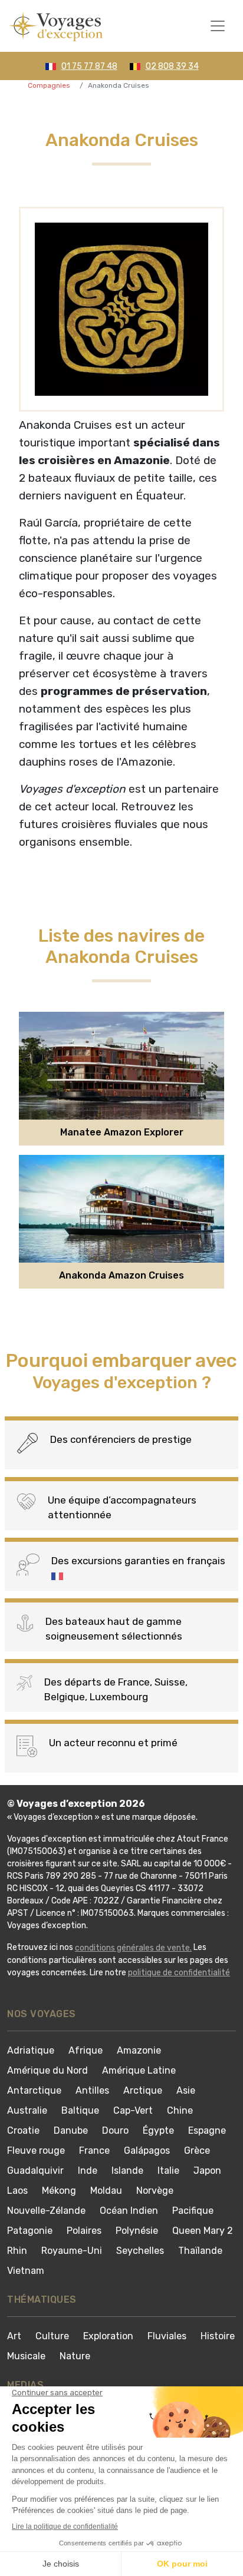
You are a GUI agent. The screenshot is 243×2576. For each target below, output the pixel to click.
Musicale (26, 2356)
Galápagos (147, 2150)
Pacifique (193, 2211)
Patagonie (30, 2231)
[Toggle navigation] (218, 26)
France (94, 2150)
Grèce (197, 2150)
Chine (180, 2110)
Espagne (207, 2130)
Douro (115, 2130)
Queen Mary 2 (203, 2231)
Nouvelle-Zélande (46, 2211)
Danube (71, 2130)
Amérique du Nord (47, 2070)
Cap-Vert (133, 2110)
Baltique (80, 2110)
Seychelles (140, 2251)
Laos (17, 2191)
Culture (52, 2336)
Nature (75, 2356)
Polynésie (137, 2231)
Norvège (155, 2191)
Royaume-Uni (72, 2251)
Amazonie (139, 2050)
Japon (207, 2171)
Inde (88, 2171)
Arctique (143, 2090)
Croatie (23, 2130)
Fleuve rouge (36, 2150)
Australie (27, 2110)
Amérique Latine (139, 2070)
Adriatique (31, 2050)
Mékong (59, 2191)
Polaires (84, 2231)
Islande (127, 2171)
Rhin (17, 2251)
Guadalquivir (35, 2171)
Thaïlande (200, 2251)
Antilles (92, 2090)
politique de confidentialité (179, 1973)
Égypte (158, 2130)
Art (14, 2336)
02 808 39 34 (172, 66)
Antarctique (34, 2090)
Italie (168, 2171)
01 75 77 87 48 (89, 66)
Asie (186, 2090)
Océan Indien (129, 2211)
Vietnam (26, 2271)
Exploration (108, 2336)
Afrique (86, 2050)
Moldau (106, 2191)
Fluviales (167, 2336)
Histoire (218, 2336)
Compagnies (49, 85)
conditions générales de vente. (133, 1948)
